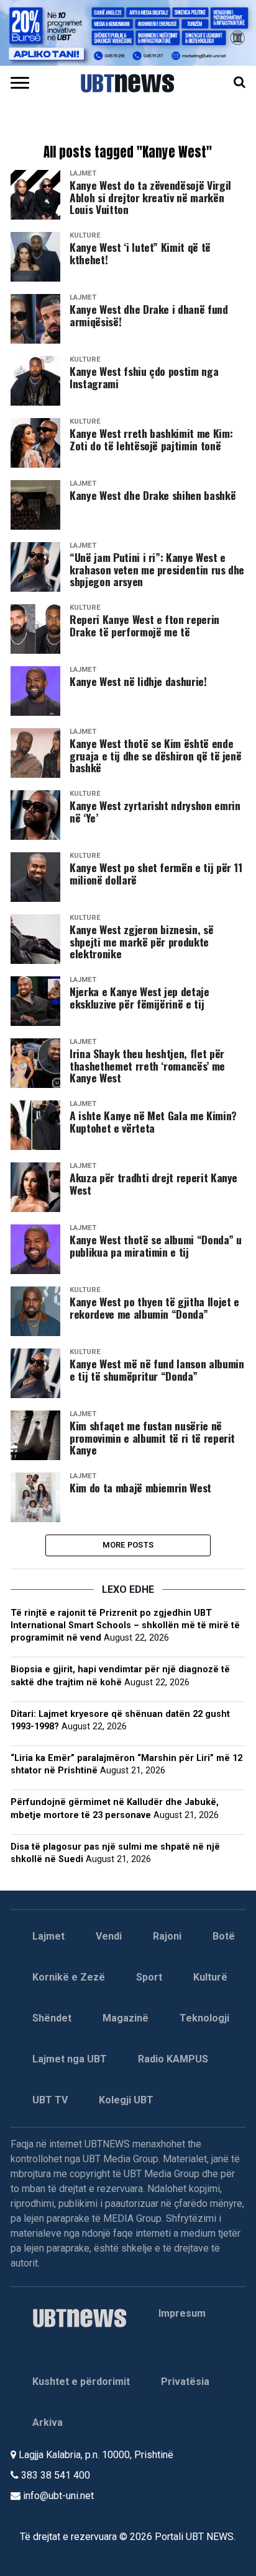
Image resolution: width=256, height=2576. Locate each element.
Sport (149, 1977)
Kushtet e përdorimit (81, 2382)
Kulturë (210, 1977)
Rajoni (167, 1936)
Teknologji (204, 2018)
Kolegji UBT (126, 2100)
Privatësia (185, 2382)
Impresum (182, 2313)
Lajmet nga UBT (70, 2059)
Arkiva (48, 2422)
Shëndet (52, 2018)
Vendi (109, 1936)
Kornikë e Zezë (69, 1977)
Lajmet (48, 1936)
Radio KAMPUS (173, 2059)
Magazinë (126, 2018)
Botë (224, 1936)
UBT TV (50, 2100)
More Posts (128, 1545)
